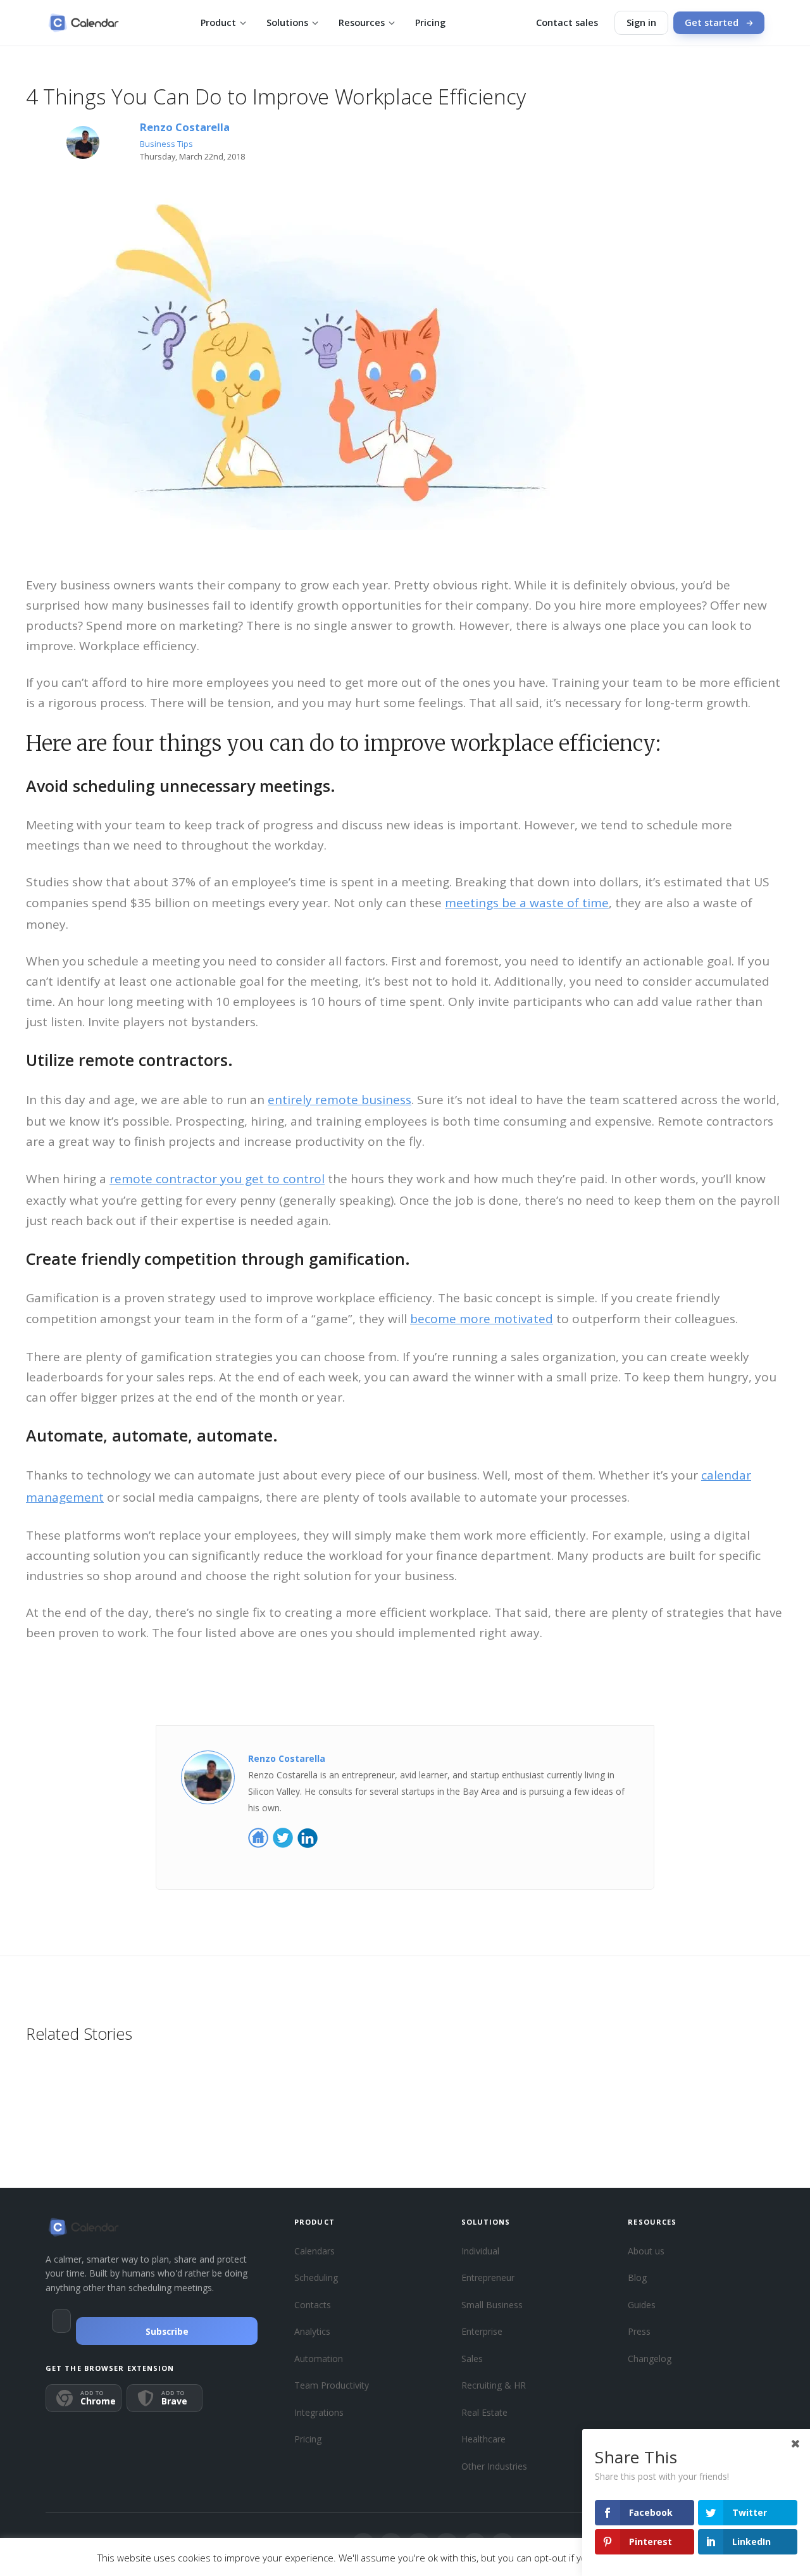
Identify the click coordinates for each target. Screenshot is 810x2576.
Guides (642, 2305)
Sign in (641, 22)
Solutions (287, 22)
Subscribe (167, 2332)
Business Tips (166, 144)
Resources (362, 22)
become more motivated (482, 1319)
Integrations (319, 2412)
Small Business (492, 2305)
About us (646, 2251)
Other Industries (494, 2466)
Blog (637, 2278)
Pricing (430, 22)
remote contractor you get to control (217, 1179)
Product (218, 22)
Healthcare (483, 2439)
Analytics (312, 2331)
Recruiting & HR (494, 2385)
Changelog (650, 2359)
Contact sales (567, 22)
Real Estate (484, 2412)
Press (639, 2331)
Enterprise (482, 2331)
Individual (480, 2251)
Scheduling (316, 2278)
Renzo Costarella (185, 127)
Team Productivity (332, 2385)
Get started (712, 22)
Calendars (315, 2251)
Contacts (313, 2305)
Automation (319, 2359)
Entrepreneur (488, 2278)
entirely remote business (340, 1100)
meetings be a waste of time (527, 903)
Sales (472, 2359)
